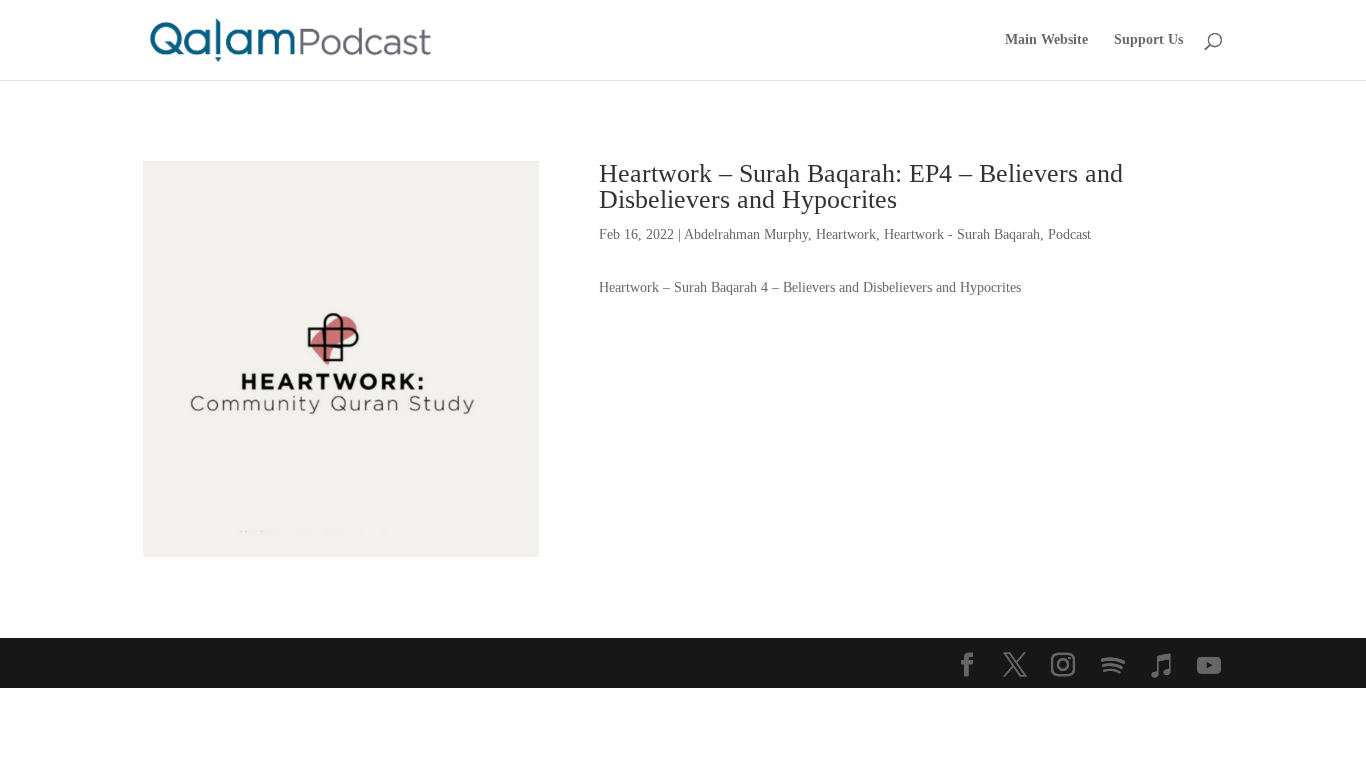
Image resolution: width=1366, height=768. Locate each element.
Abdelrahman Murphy (746, 234)
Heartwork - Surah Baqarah (962, 234)
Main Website (1046, 40)
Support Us (1148, 40)
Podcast (1069, 234)
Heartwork (846, 234)
